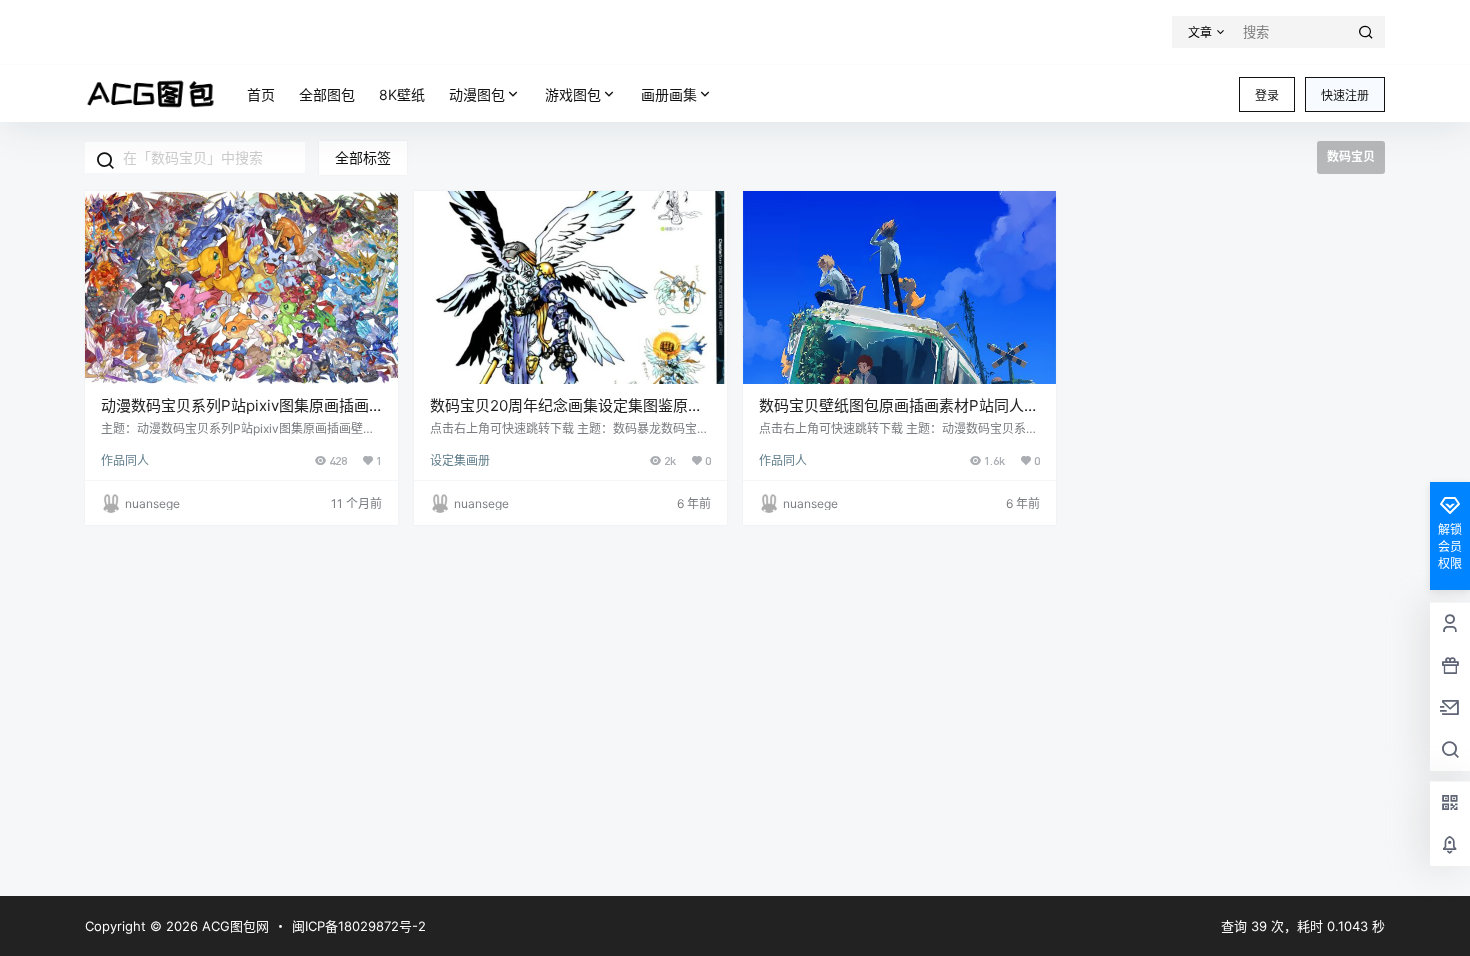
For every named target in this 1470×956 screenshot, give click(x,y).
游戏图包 (573, 94)
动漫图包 (477, 94)
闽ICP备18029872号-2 (359, 926)
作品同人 (125, 460)
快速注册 (1345, 95)
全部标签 (363, 157)
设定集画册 (460, 460)
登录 (1267, 95)
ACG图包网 (233, 926)
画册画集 (669, 94)
